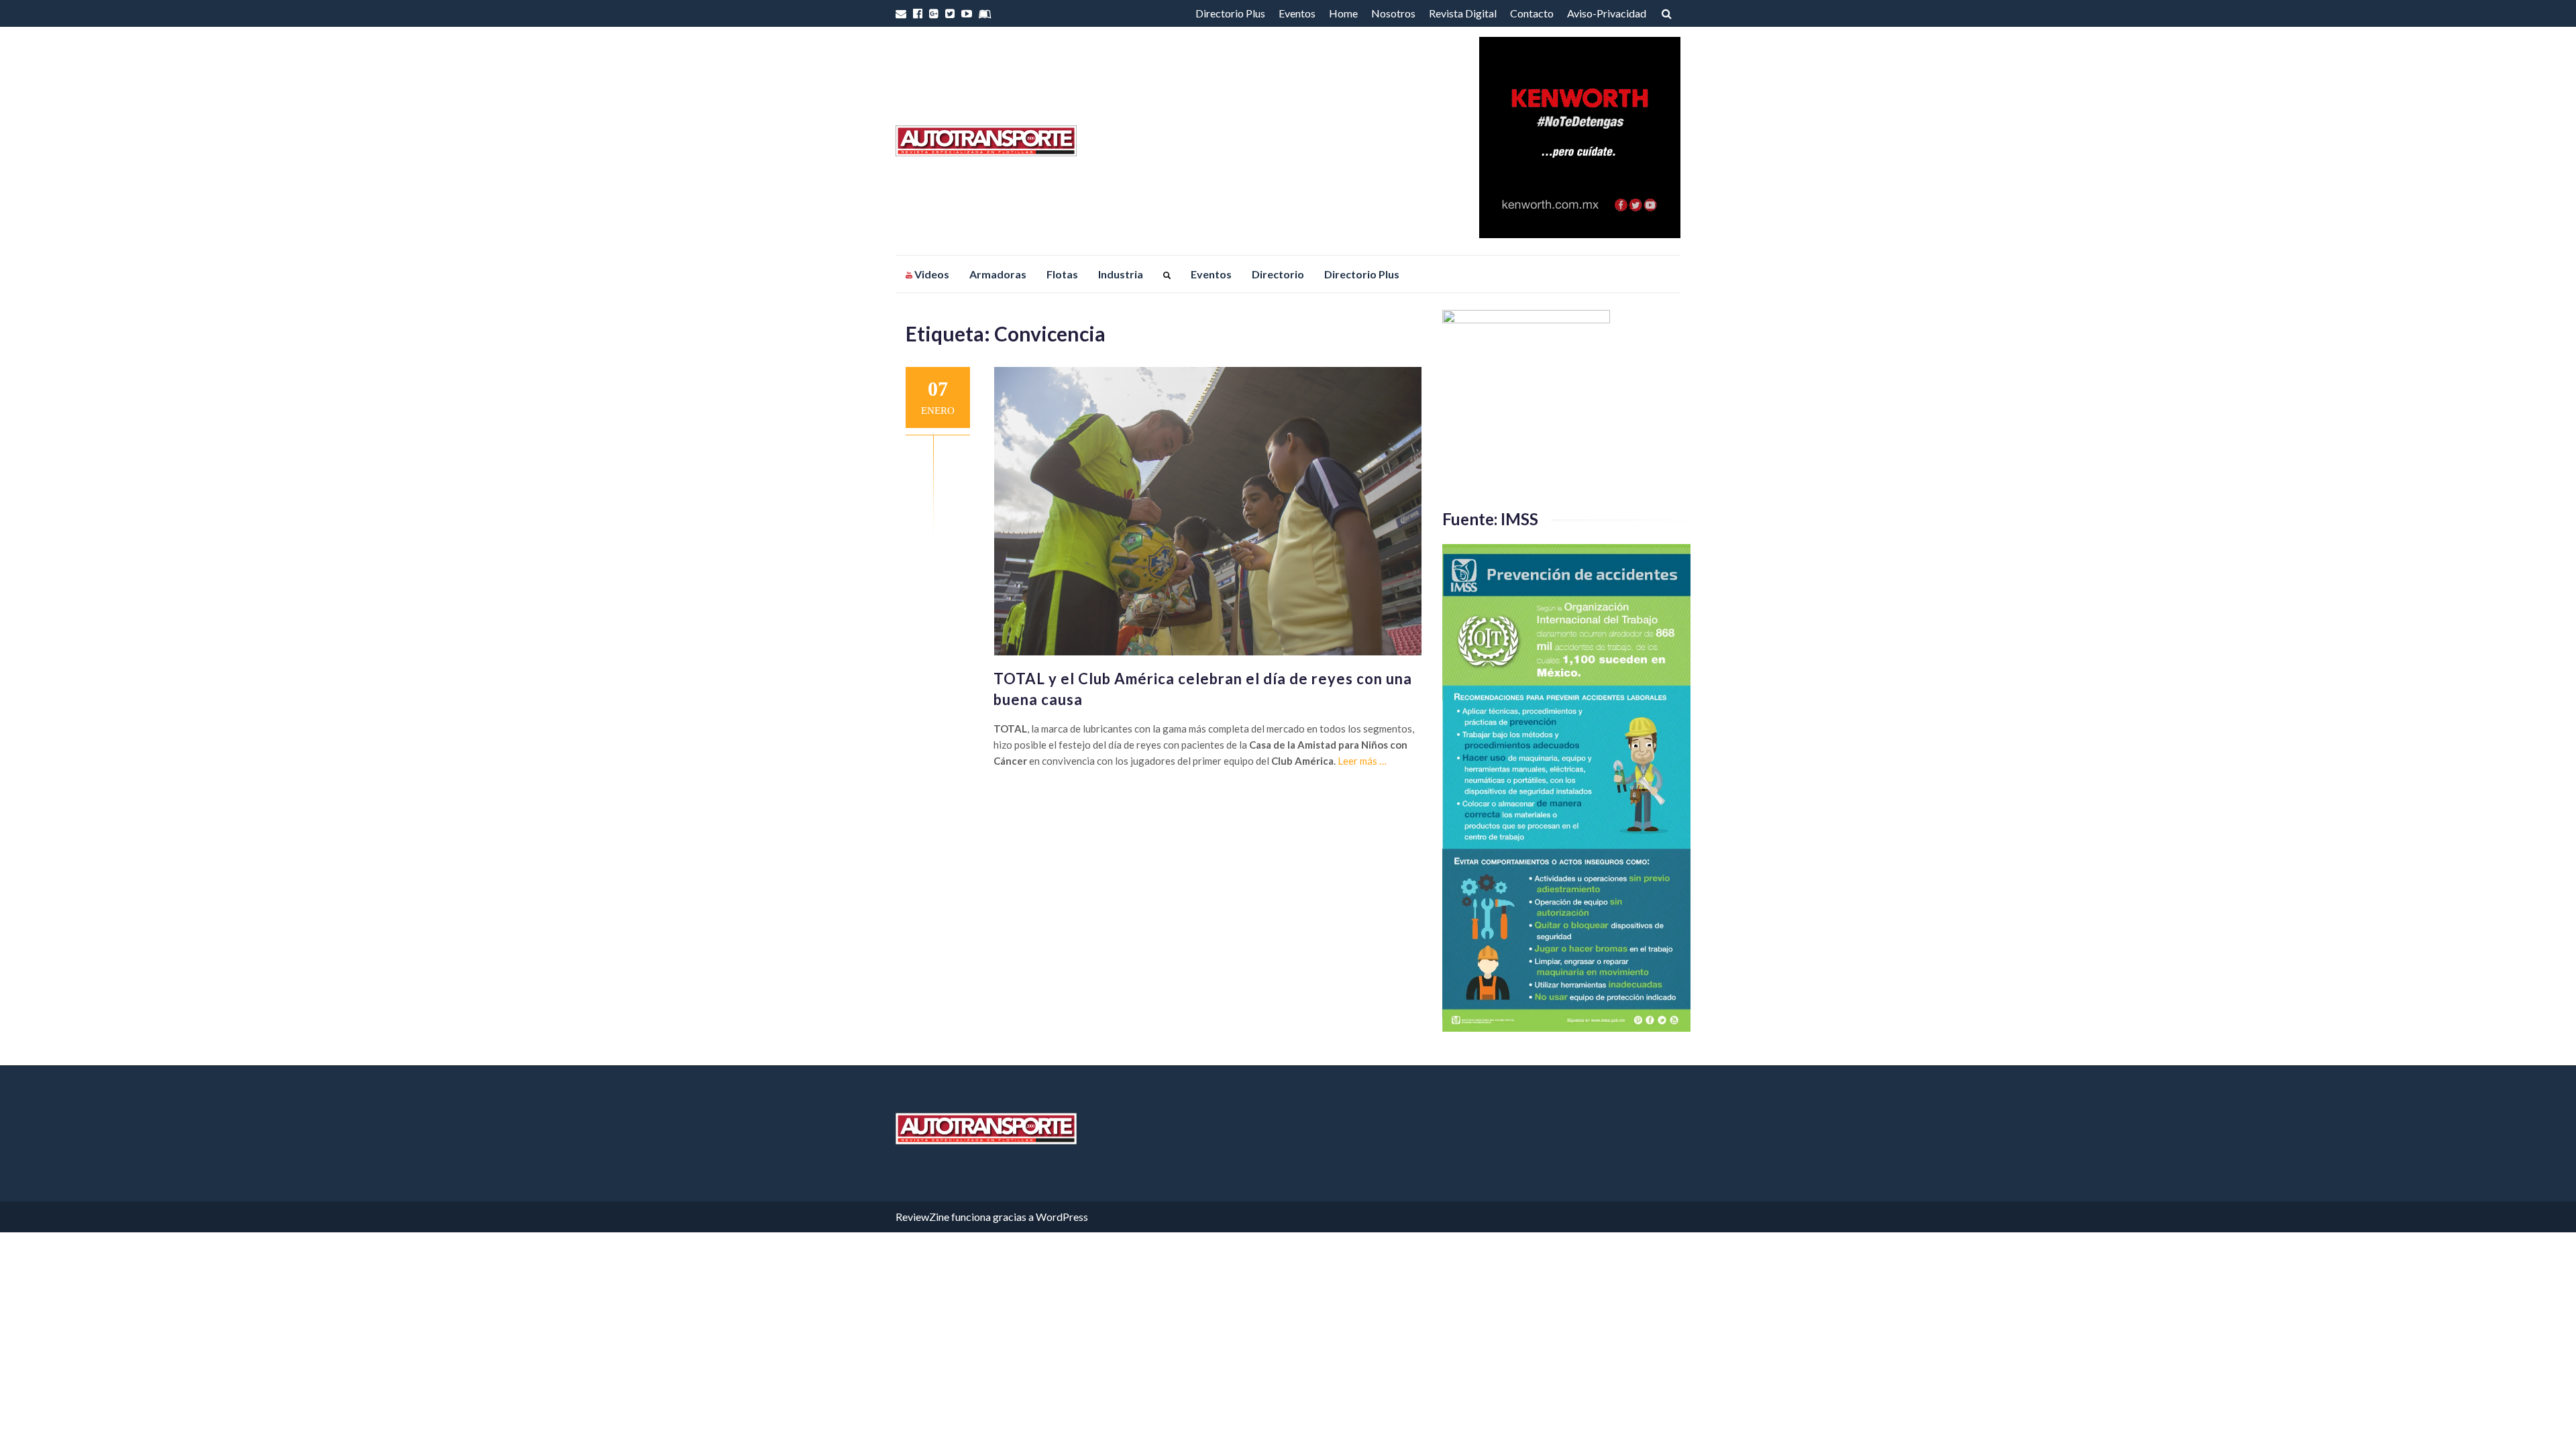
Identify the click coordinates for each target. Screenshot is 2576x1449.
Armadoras (998, 274)
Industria (1121, 274)
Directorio (1278, 274)
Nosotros (1393, 13)
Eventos (1297, 13)
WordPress (1062, 1217)
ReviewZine (922, 1217)
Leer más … (1362, 761)
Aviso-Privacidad (1607, 13)
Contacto (1532, 13)
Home (1343, 13)
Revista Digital (1463, 13)
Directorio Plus (1230, 13)
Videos (931, 274)
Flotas (1062, 274)
